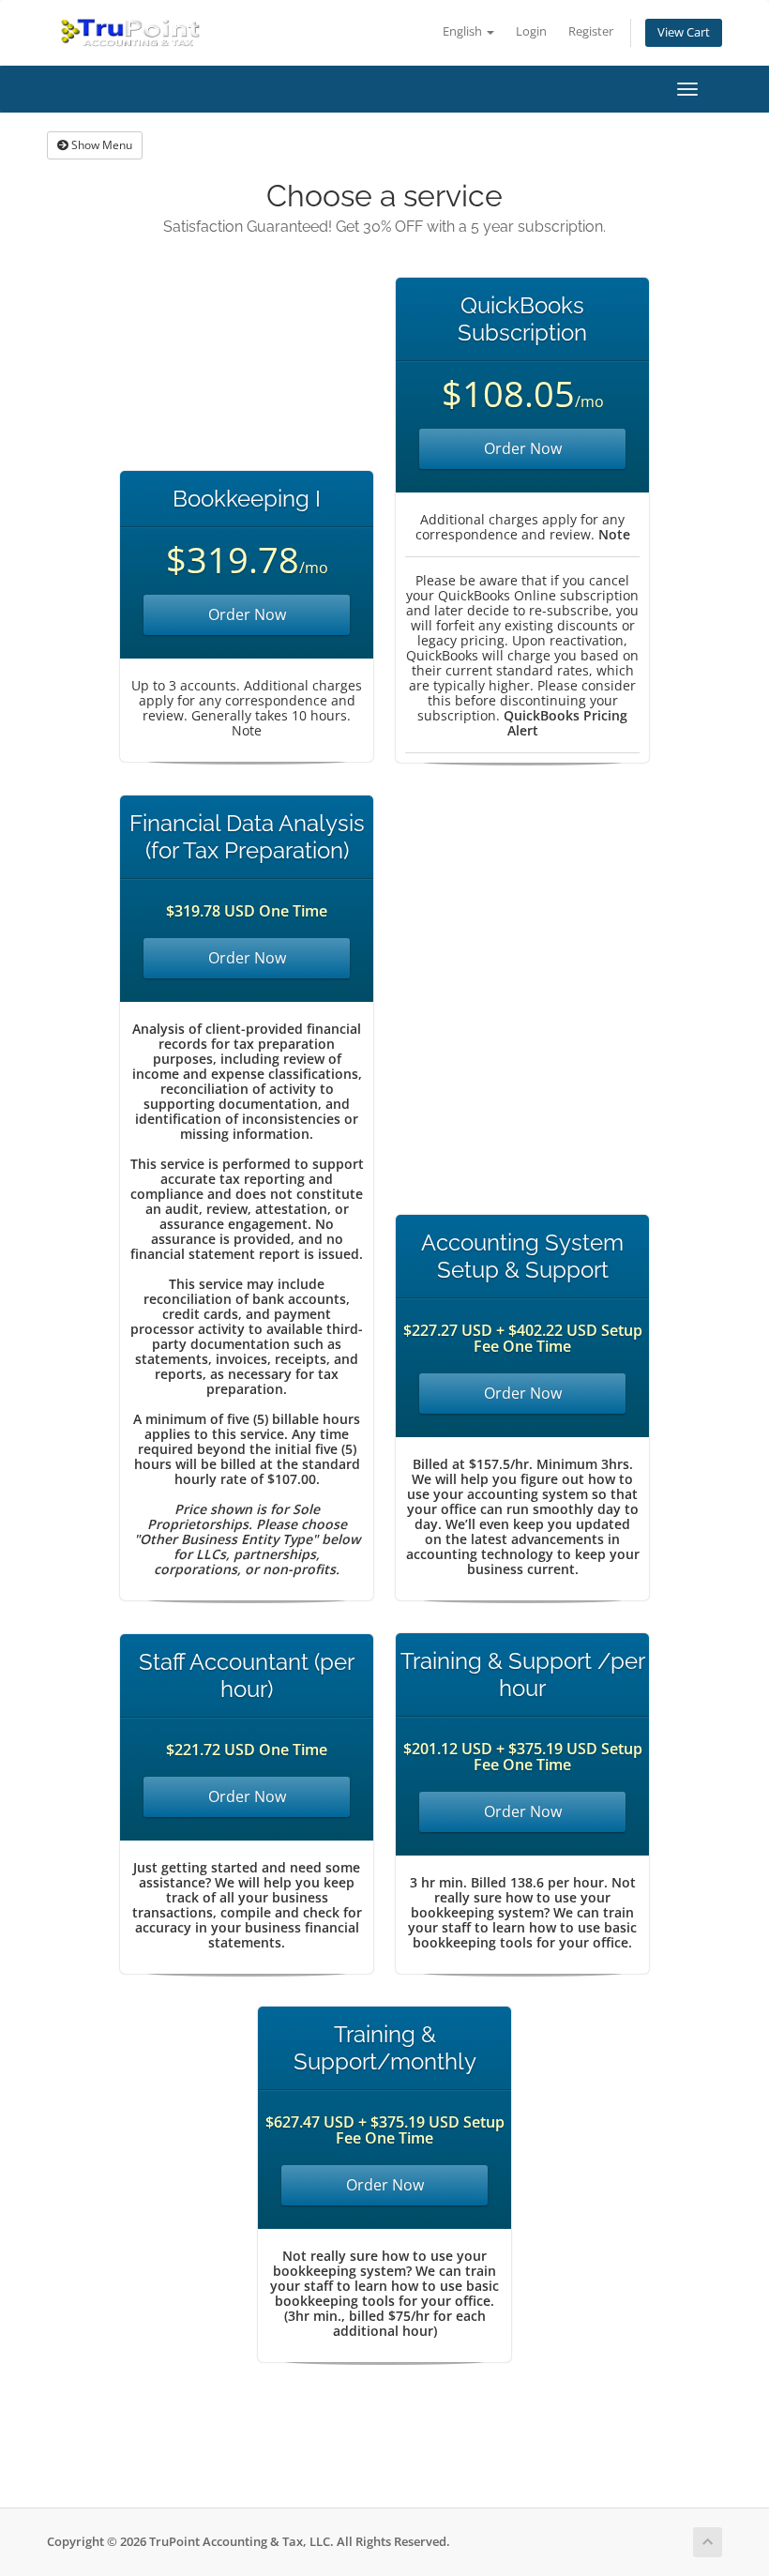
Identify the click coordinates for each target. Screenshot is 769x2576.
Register (591, 31)
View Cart (684, 32)
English (464, 31)
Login (531, 31)
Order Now (247, 614)
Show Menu (100, 145)
